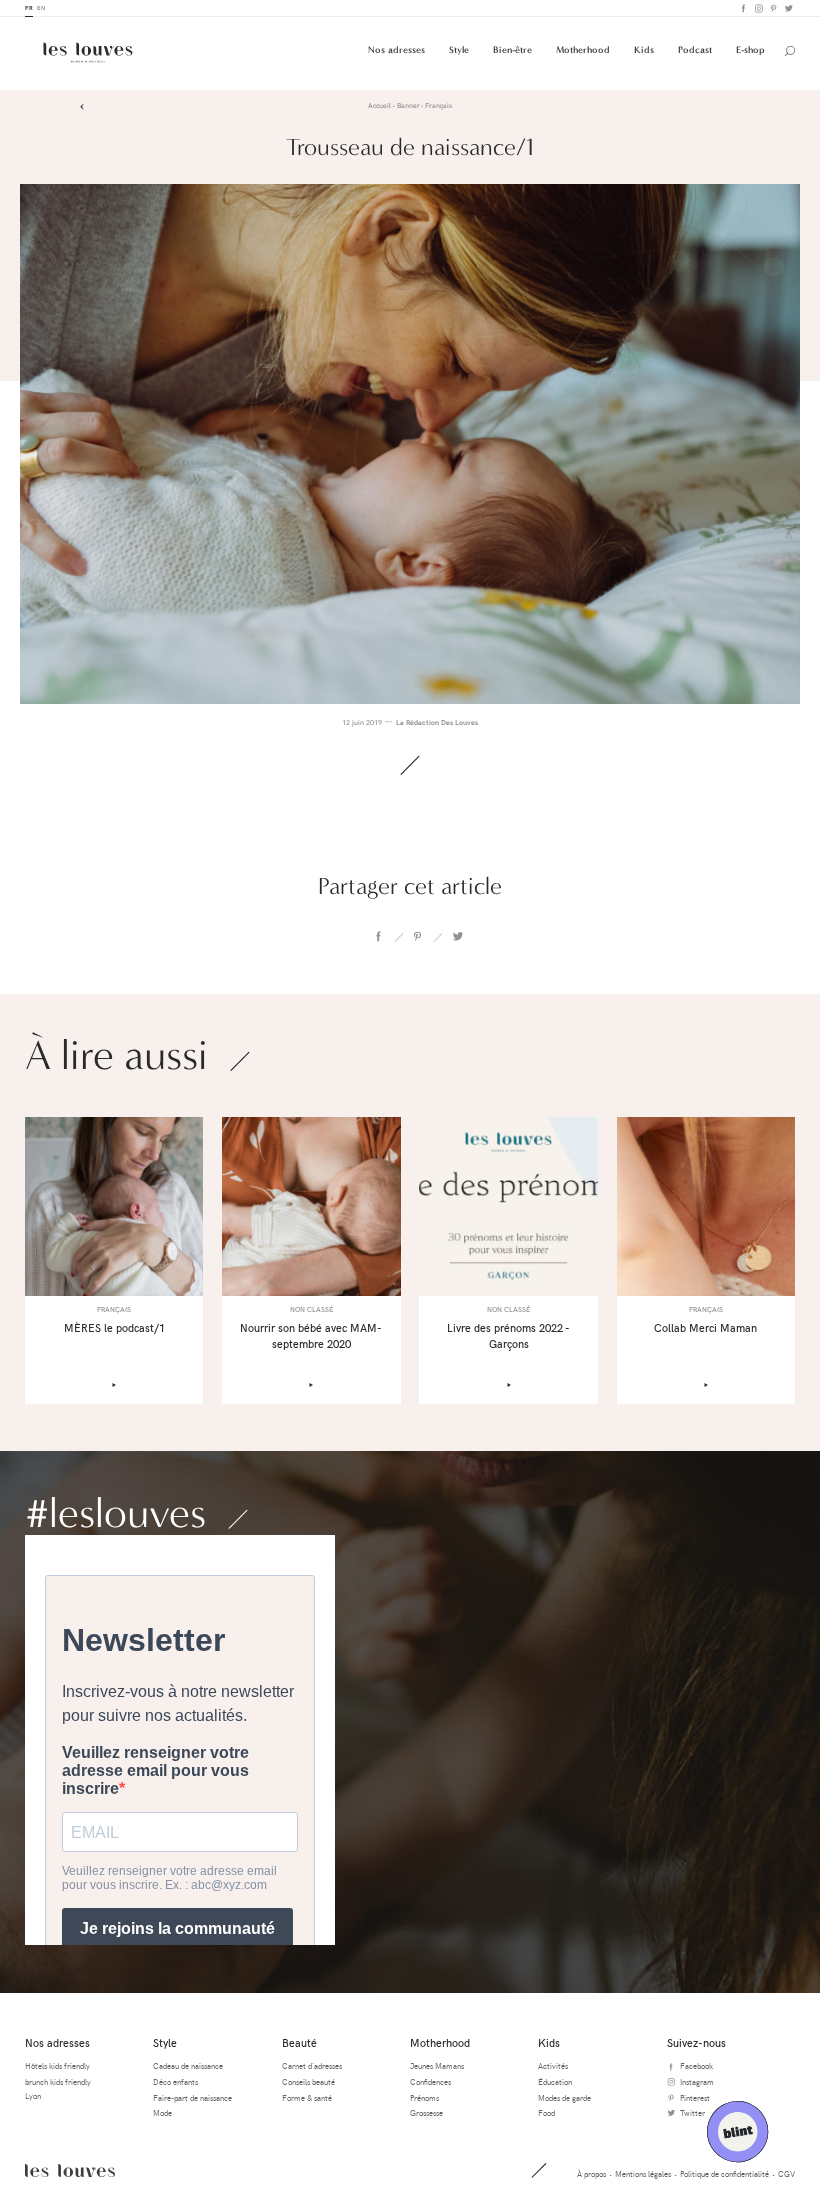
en (41, 7)
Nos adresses (396, 49)
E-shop (750, 49)
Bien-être (512, 49)
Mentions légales (643, 2173)
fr (29, 7)
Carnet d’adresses (312, 2065)
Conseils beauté (308, 2081)
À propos (591, 2173)
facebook (378, 937)
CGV (786, 2173)
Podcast (695, 49)
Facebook (742, 8)
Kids (644, 49)
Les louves (70, 2170)
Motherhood (583, 49)
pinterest (418, 937)
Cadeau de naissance (188, 2065)
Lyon (33, 2095)
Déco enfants (175, 2081)
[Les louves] (88, 52)
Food (546, 2112)
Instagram (757, 8)
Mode (162, 2112)
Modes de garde (564, 2097)
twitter (457, 937)
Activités (553, 2065)
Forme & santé (307, 2097)
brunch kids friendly (58, 2081)
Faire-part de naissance (192, 2097)
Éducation (555, 2081)
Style (459, 49)
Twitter (787, 8)
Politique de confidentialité (724, 2173)
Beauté (299, 2042)
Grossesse (426, 2112)
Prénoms (424, 2097)
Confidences (430, 2081)
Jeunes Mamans (437, 2065)
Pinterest (772, 8)
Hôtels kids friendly (57, 2065)
